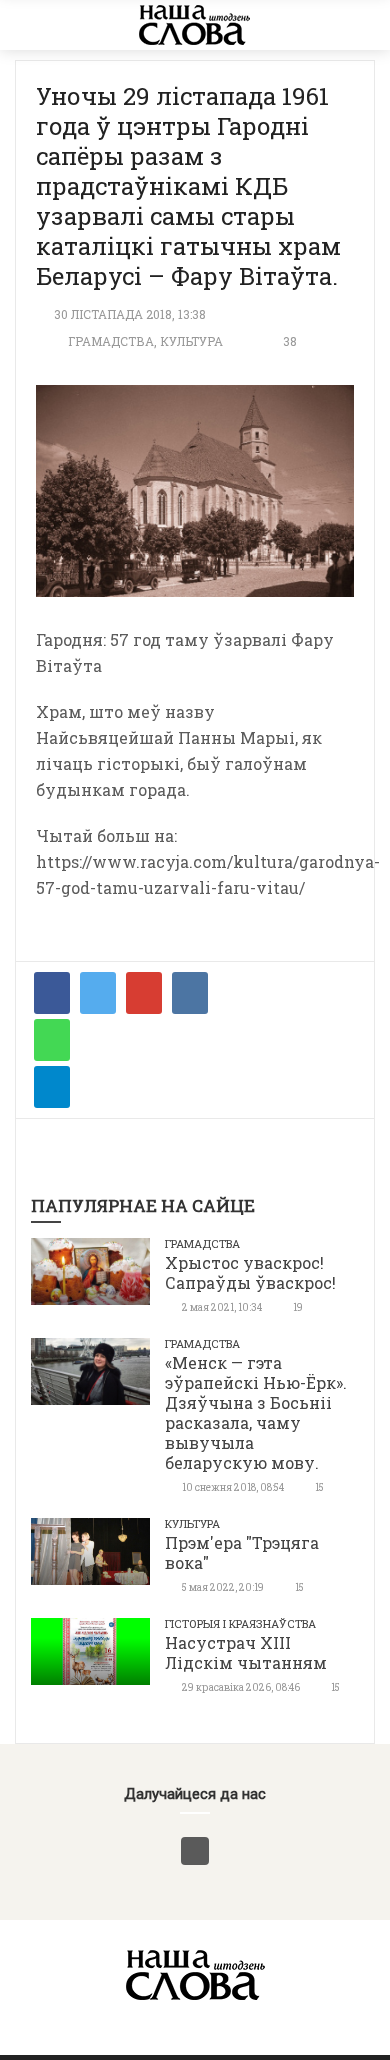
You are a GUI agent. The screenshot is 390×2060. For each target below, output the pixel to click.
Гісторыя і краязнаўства (240, 1623)
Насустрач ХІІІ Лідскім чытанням (246, 1652)
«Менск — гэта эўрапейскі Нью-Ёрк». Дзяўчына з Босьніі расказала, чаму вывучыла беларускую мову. (256, 1412)
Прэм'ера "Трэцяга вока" (242, 1552)
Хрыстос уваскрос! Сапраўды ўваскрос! (250, 1272)
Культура (191, 341)
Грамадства (111, 341)
